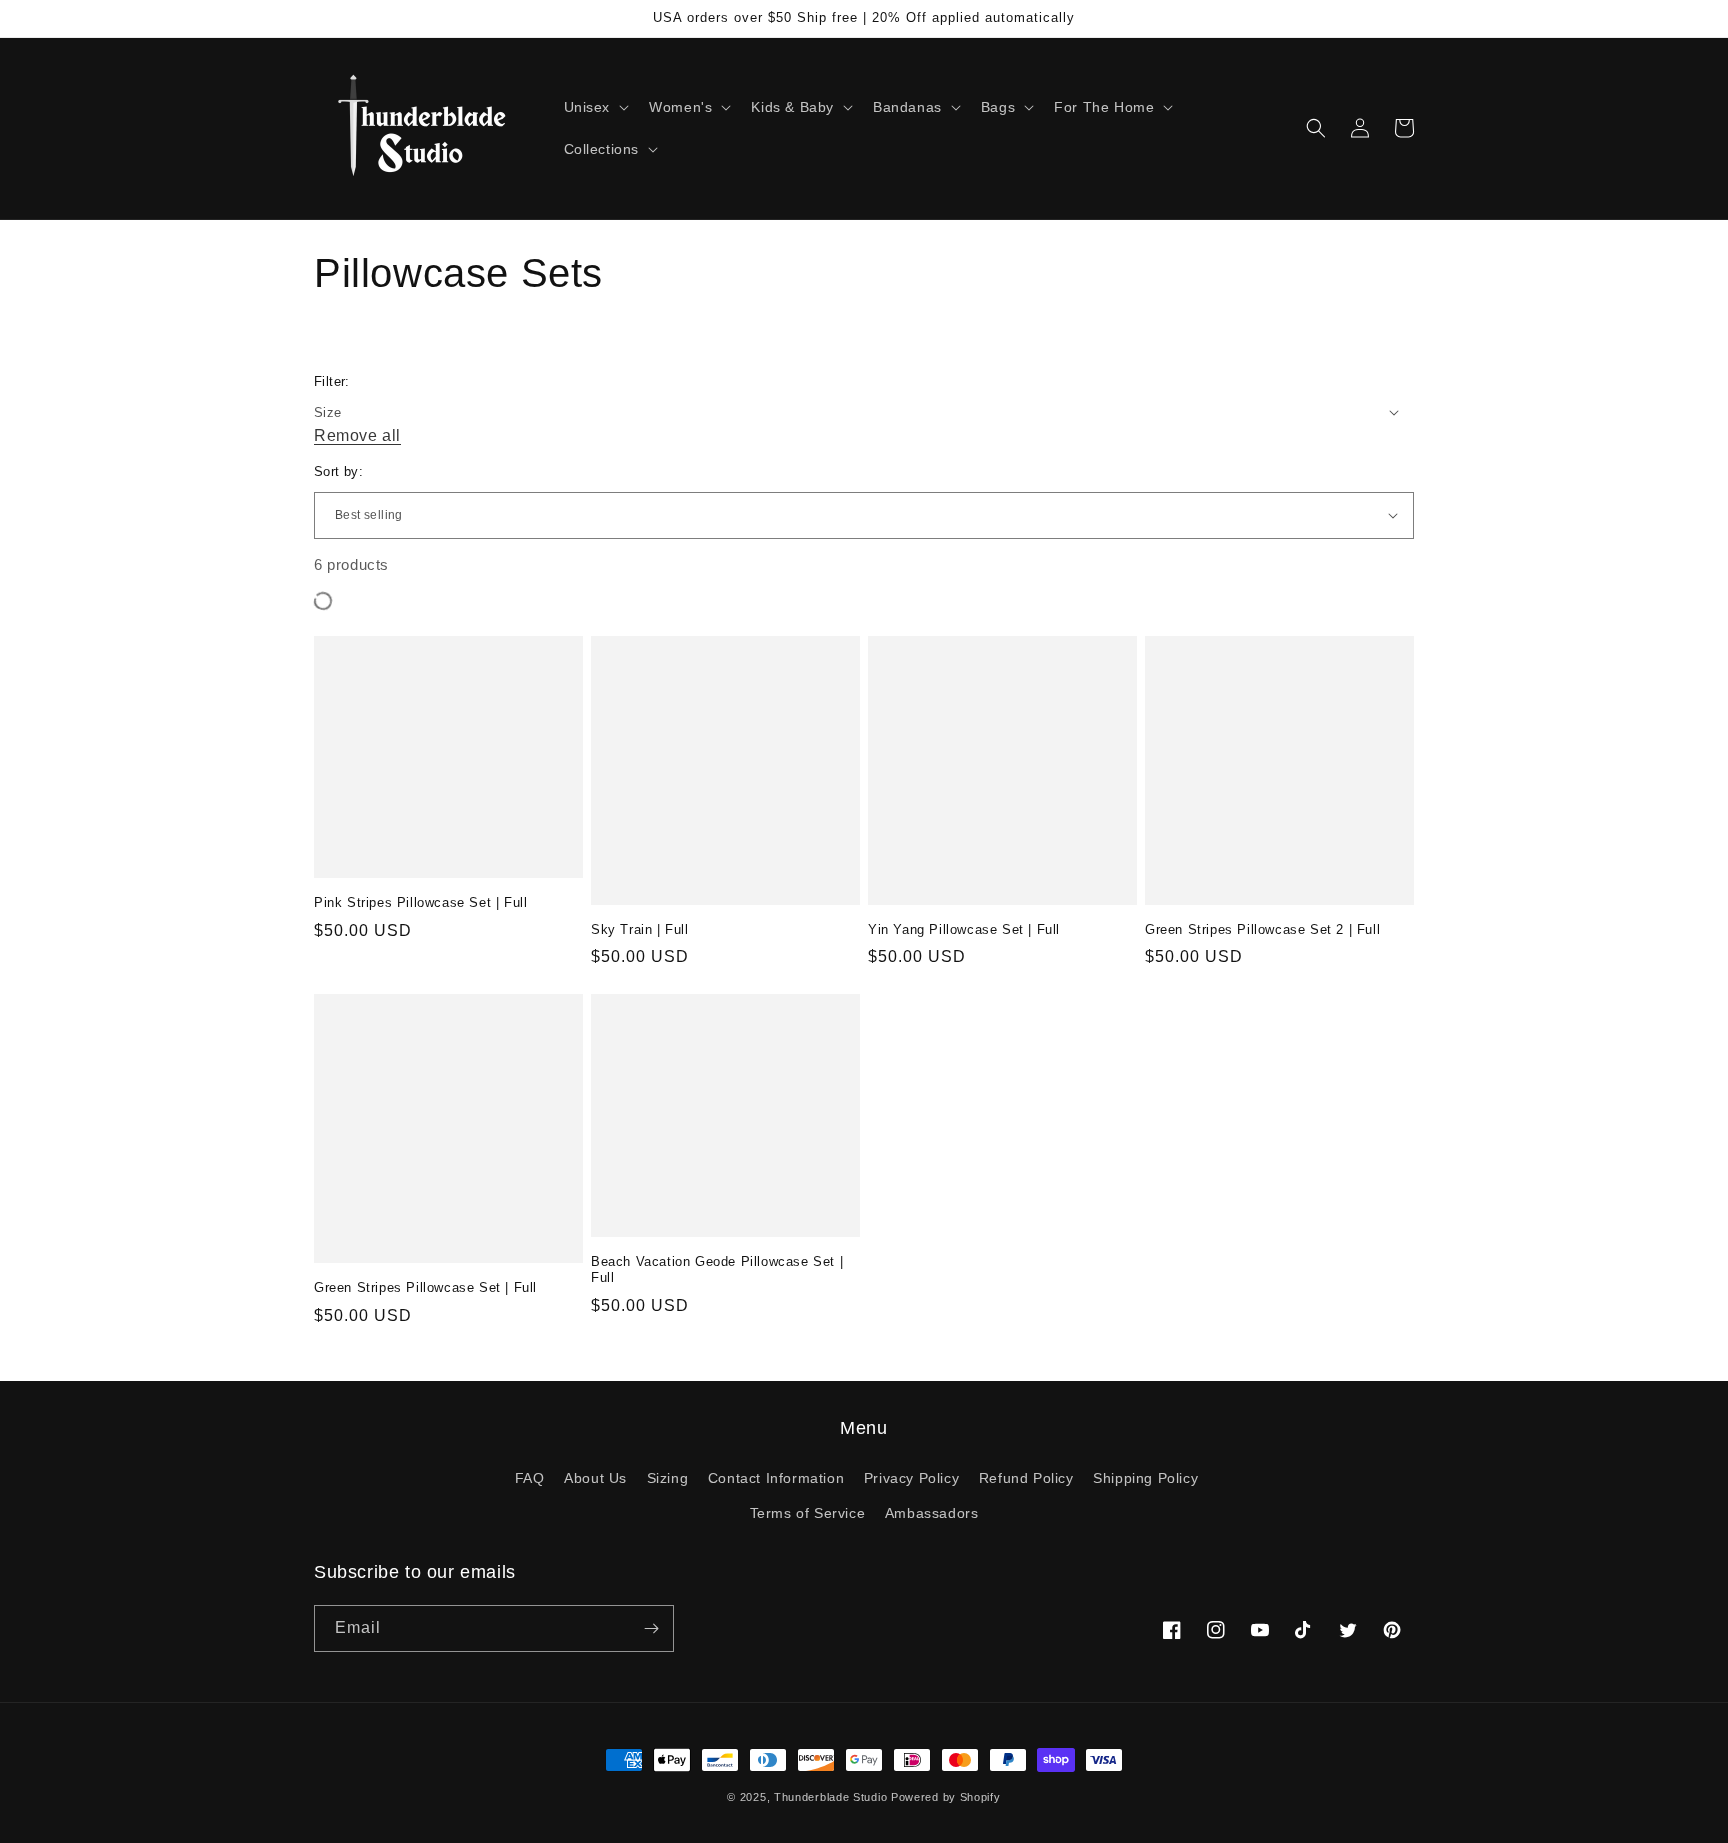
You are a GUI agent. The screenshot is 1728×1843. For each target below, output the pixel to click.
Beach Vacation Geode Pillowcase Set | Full (717, 1270)
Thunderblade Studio (830, 1797)
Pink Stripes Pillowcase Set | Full (420, 902)
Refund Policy (1026, 1478)
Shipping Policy (1145, 1478)
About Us (595, 1478)
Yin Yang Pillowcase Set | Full (964, 929)
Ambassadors (932, 1513)
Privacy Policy (911, 1478)
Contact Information (776, 1478)
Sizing (668, 1478)
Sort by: (338, 471)
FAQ (530, 1478)
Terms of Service (808, 1513)
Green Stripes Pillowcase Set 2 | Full (1262, 929)
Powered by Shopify (946, 1797)
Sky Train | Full (640, 929)
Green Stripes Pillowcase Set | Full (425, 1287)
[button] (595, 107)
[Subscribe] (651, 1628)
